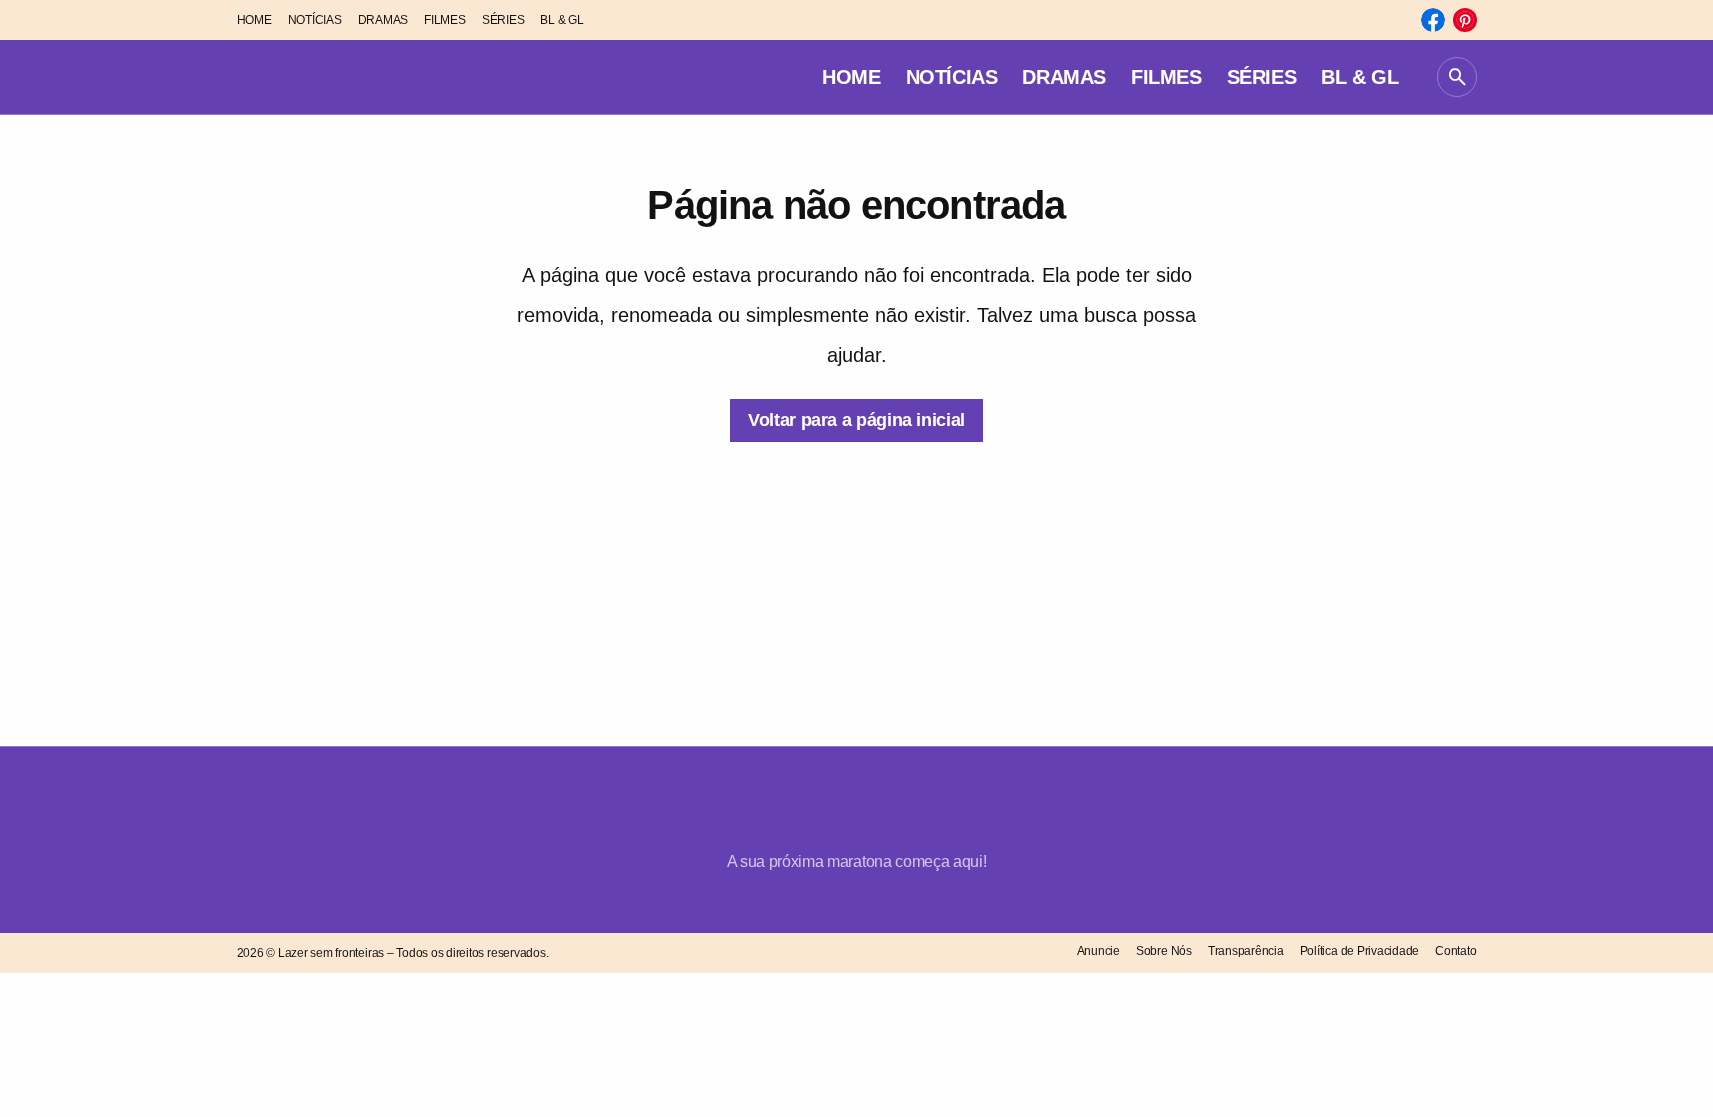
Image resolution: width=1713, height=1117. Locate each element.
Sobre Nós (1164, 951)
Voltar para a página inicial (856, 420)
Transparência (1246, 951)
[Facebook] (1433, 20)
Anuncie (1098, 951)
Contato (1455, 951)
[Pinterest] (1465, 20)
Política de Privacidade (1359, 951)
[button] (1457, 77)
